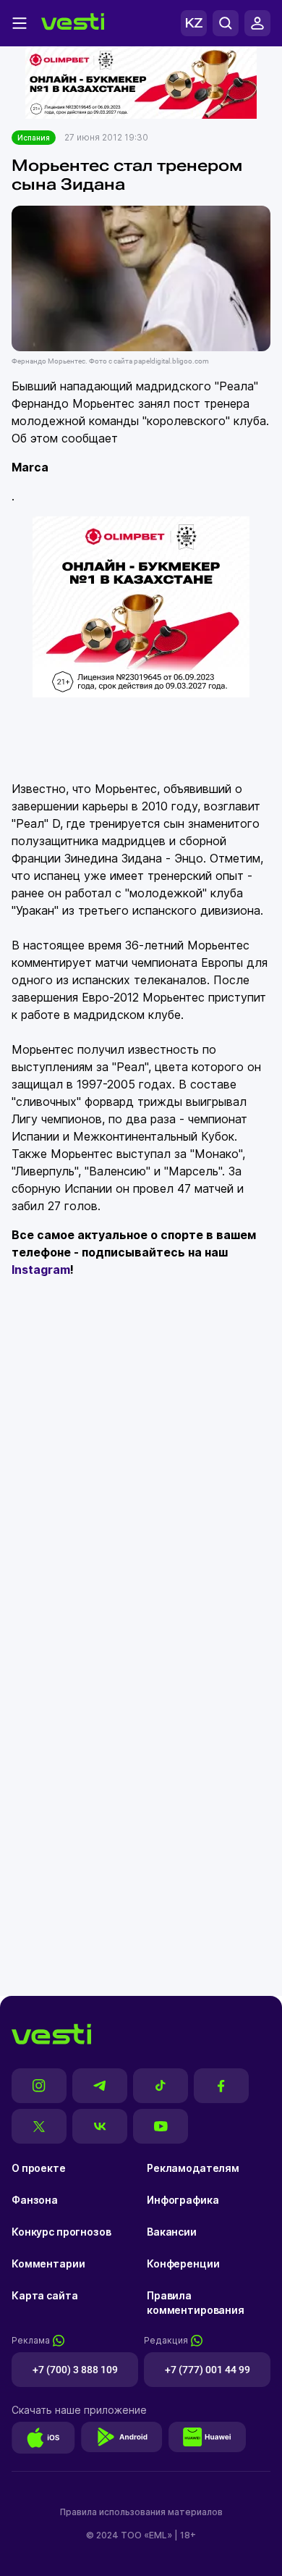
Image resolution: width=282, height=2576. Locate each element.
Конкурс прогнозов (61, 2232)
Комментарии (48, 2264)
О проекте (39, 2168)
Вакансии (172, 2232)
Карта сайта (44, 2295)
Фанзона (35, 2200)
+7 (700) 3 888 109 (75, 2370)
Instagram (41, 1270)
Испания (34, 138)
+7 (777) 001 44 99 (208, 2370)
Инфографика (183, 2200)
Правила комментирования (196, 2303)
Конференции (183, 2264)
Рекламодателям (193, 2168)
